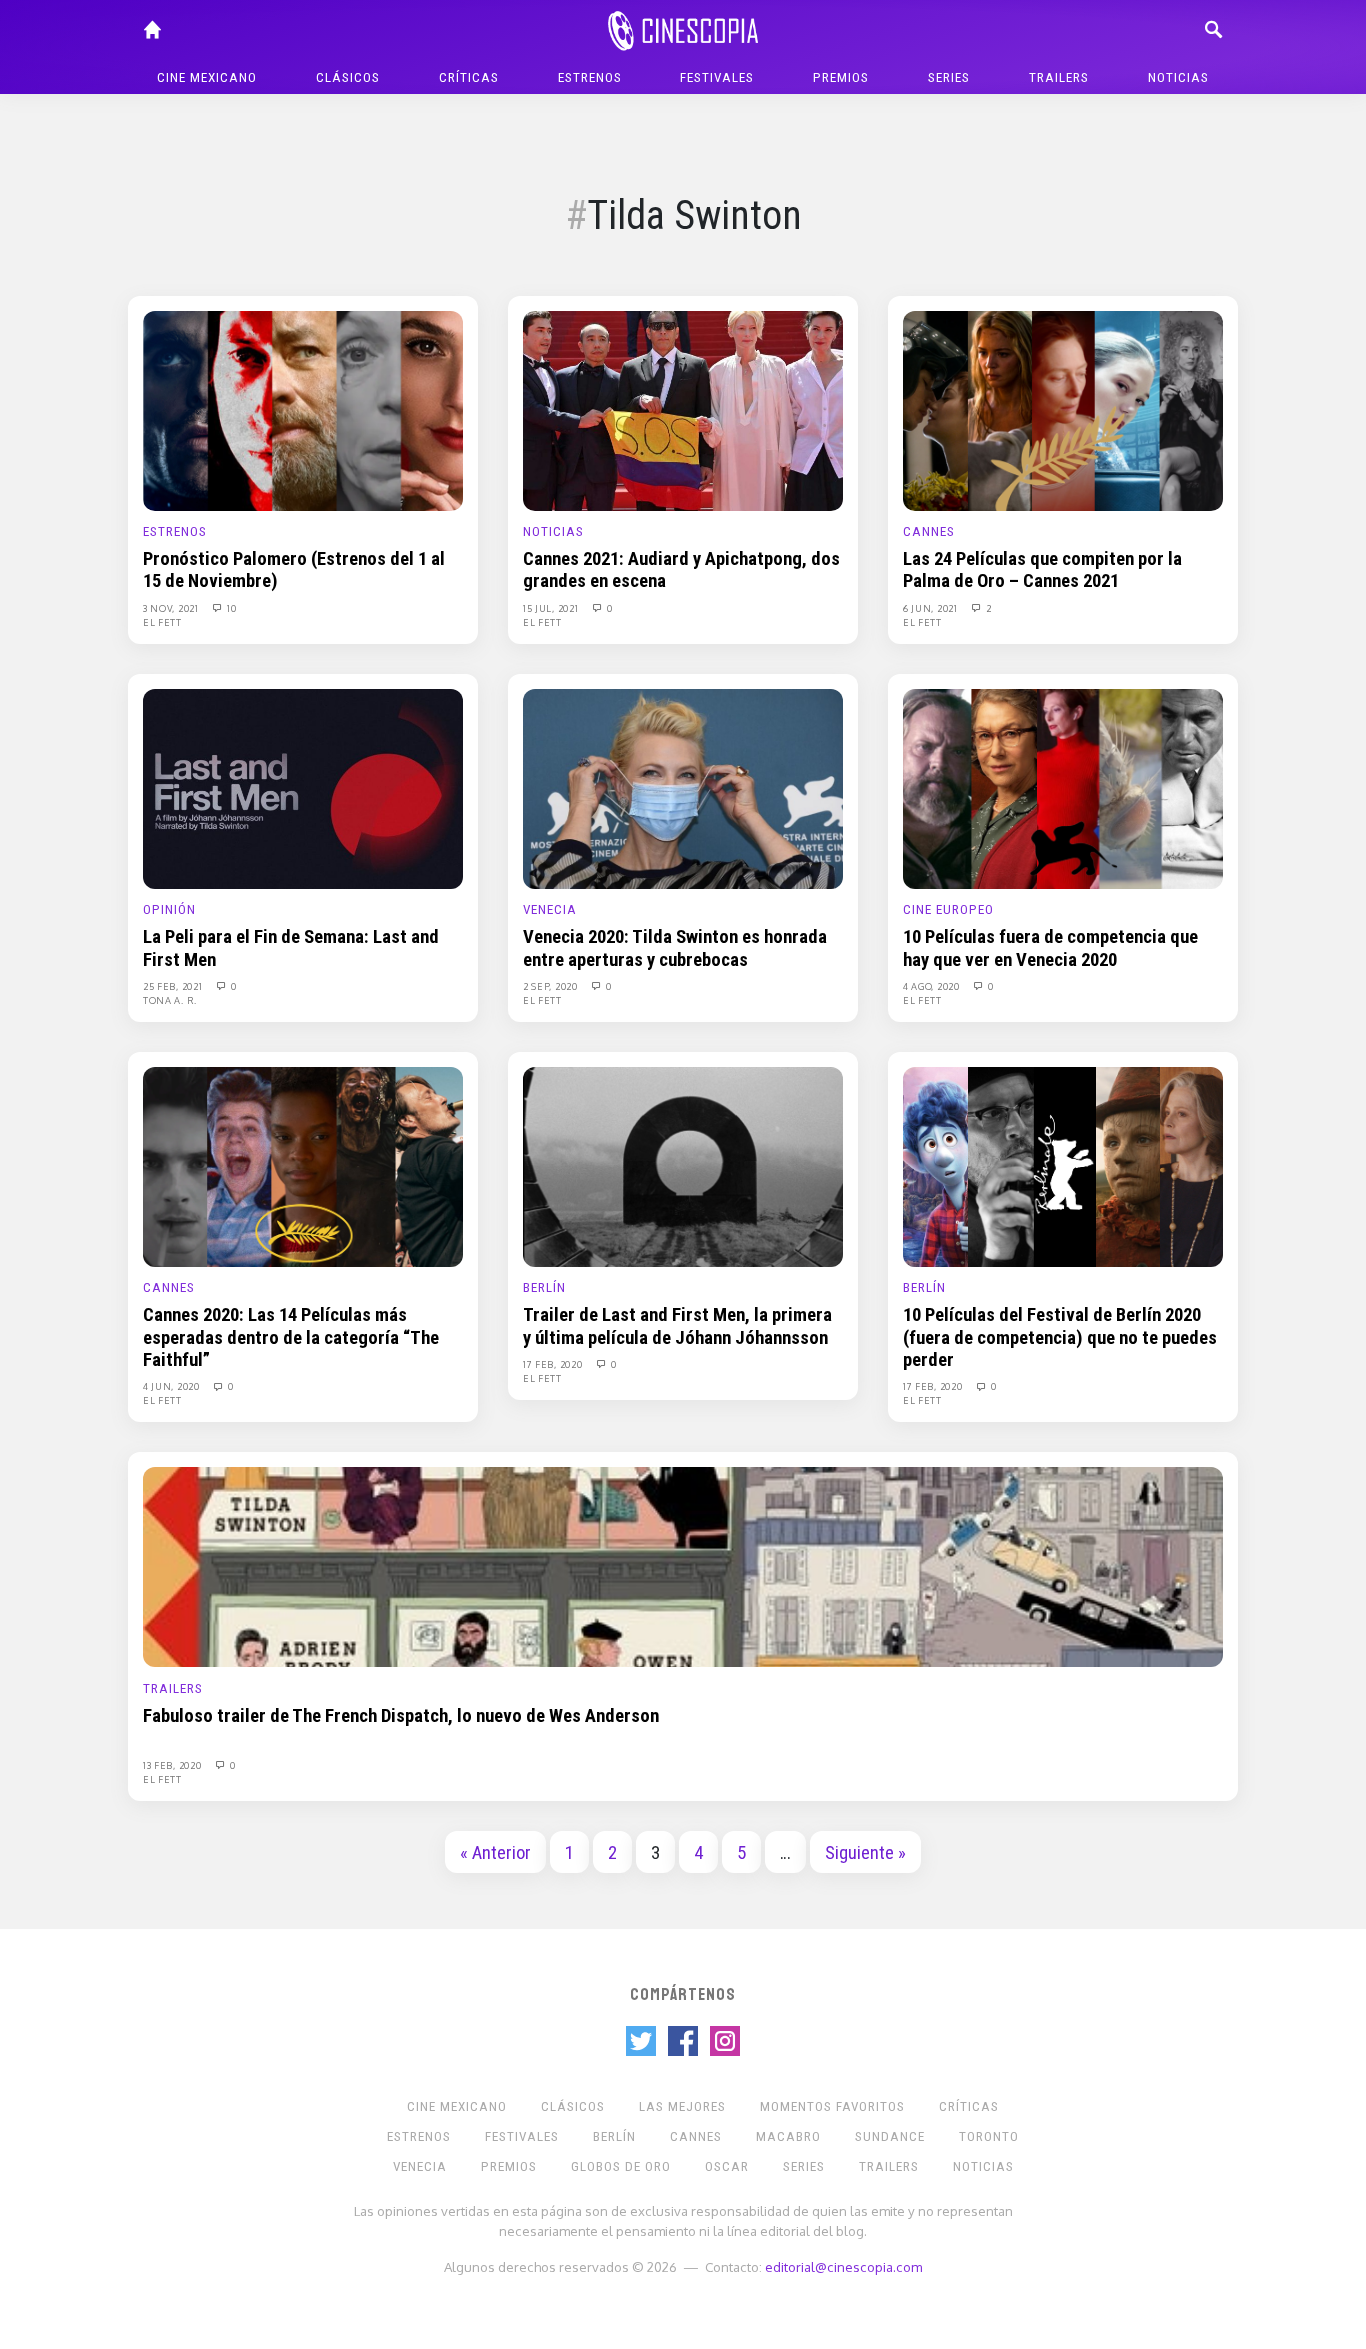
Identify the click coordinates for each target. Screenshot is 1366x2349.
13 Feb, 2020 (173, 1765)
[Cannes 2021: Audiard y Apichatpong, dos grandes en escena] (683, 410)
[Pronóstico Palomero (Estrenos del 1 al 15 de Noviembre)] (303, 410)
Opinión (169, 909)
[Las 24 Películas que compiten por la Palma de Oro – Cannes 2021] (1063, 410)
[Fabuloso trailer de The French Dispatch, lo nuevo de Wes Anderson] (683, 1566)
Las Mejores (682, 2106)
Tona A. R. (170, 1000)
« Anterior (495, 1853)
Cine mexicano (207, 77)
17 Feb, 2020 (554, 1364)
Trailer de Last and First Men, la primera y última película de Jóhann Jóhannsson (677, 1326)
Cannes (929, 531)
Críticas (469, 77)
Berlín (544, 1287)
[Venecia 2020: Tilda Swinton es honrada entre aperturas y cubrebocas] (683, 788)
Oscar (727, 2166)
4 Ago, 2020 (932, 986)
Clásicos (348, 77)
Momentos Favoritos (832, 2106)
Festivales (717, 77)
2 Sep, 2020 (551, 986)
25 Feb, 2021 (174, 986)
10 (231, 608)
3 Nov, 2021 (172, 608)
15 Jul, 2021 (552, 608)
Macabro (788, 2136)
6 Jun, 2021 (931, 608)
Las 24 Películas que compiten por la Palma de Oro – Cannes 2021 (1042, 570)
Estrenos (590, 77)
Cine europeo (948, 909)
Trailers (1059, 77)
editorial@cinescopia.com (843, 2266)
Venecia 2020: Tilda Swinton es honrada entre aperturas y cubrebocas (675, 948)
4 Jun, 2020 (172, 1386)
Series (949, 77)
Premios (841, 77)
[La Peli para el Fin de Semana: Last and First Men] (303, 788)
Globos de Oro (621, 2166)
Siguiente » (865, 1853)
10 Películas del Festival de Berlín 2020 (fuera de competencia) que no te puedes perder (1060, 1337)
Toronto (989, 2136)
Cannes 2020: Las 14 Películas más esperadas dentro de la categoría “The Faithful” (291, 1337)
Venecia (550, 909)
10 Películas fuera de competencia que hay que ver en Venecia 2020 (1050, 948)
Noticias (1178, 77)
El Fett (162, 622)
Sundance (890, 2136)
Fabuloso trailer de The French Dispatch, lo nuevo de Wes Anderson (401, 1716)
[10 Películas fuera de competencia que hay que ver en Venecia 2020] (1063, 788)
